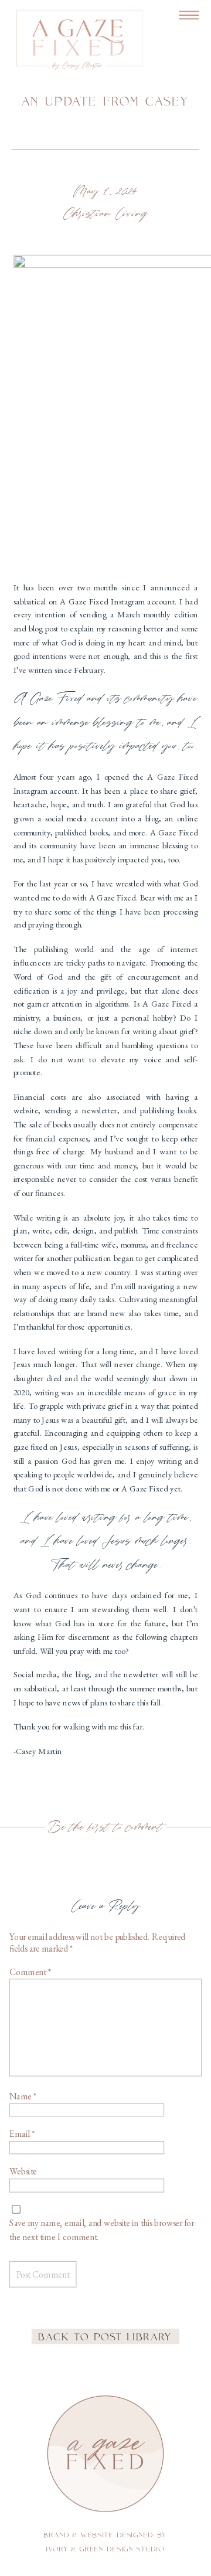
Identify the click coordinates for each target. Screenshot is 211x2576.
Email (22, 2134)
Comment (30, 1972)
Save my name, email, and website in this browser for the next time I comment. (102, 2230)
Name (23, 2096)
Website (23, 2171)
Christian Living (105, 214)
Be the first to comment (105, 1827)
